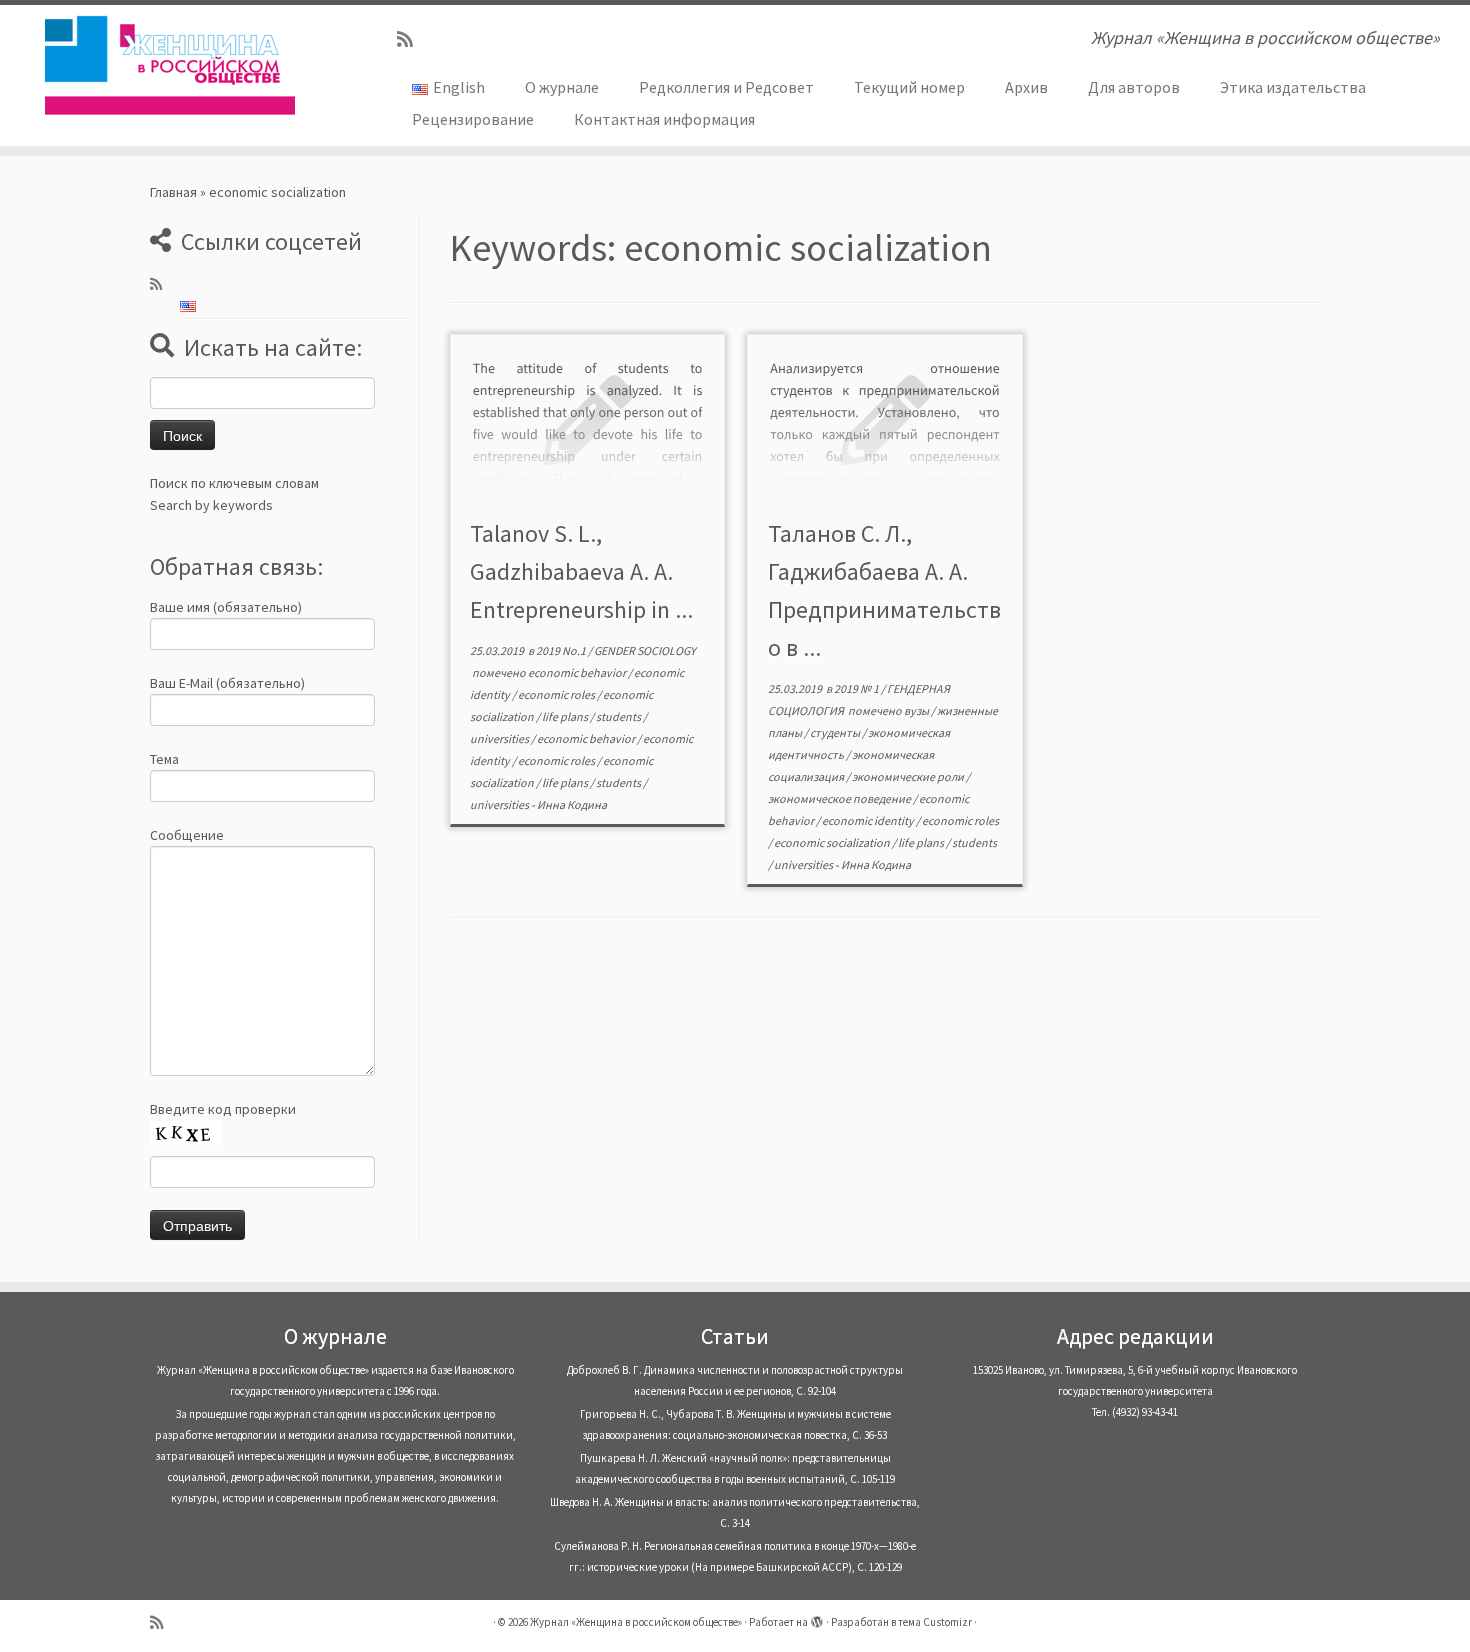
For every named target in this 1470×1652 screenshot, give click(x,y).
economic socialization (833, 842)
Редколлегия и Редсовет (726, 87)
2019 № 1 (857, 688)
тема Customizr (935, 1622)
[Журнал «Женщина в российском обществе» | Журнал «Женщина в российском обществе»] (169, 65)
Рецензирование (473, 119)
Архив (1026, 87)
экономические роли (909, 776)
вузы (917, 710)
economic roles (557, 694)
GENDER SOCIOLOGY (645, 650)
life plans (566, 716)
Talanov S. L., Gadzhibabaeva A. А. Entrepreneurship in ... (581, 571)
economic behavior (578, 672)
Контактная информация (664, 119)
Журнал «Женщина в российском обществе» (636, 1622)
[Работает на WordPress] (817, 1618)
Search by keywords (211, 505)
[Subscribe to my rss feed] (411, 39)
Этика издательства (1293, 87)
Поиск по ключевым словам (234, 483)
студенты (836, 732)
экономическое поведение (840, 798)
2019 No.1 (562, 650)
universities (500, 738)
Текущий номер (909, 87)
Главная (173, 192)
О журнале (562, 87)
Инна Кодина (572, 804)
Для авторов (1134, 87)
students (619, 716)
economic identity (869, 820)
